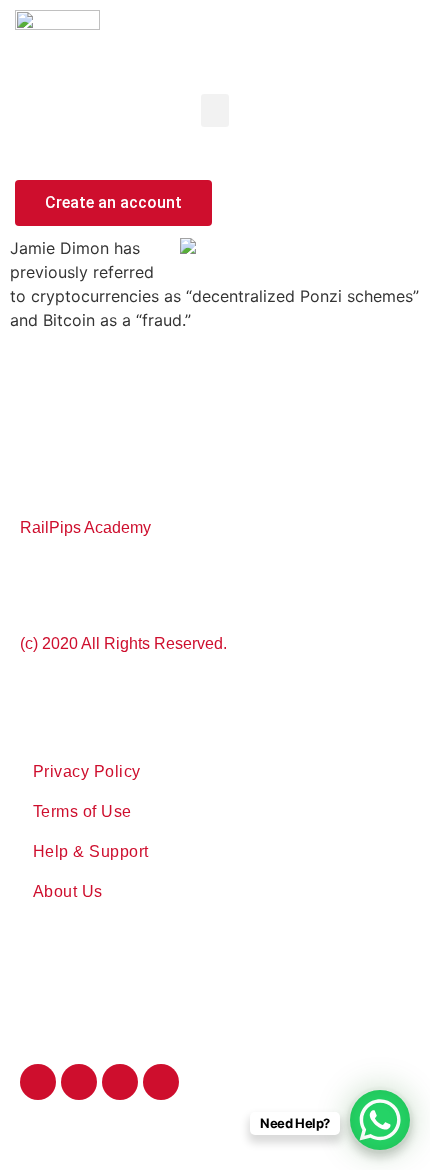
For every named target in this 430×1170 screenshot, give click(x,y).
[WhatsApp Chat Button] (380, 1120)
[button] (215, 110)
